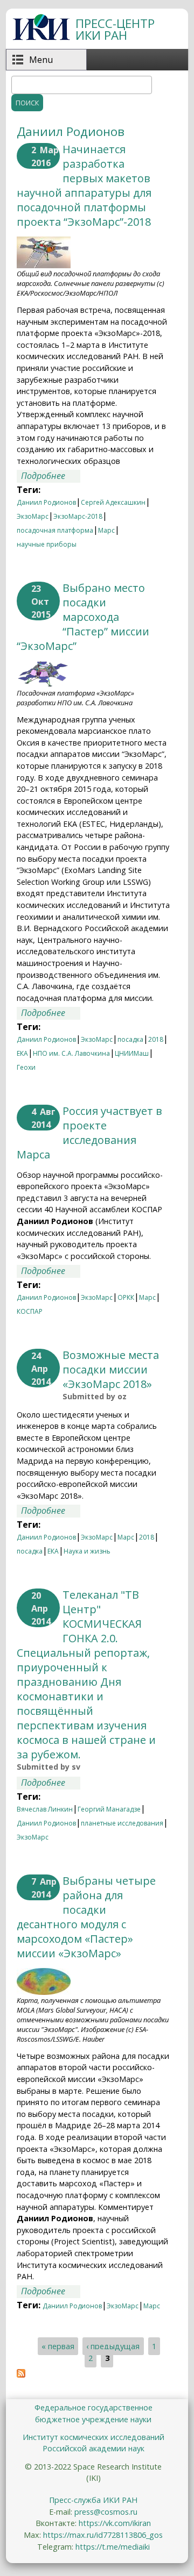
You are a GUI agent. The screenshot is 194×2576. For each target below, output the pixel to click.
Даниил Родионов (46, 502)
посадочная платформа (55, 530)
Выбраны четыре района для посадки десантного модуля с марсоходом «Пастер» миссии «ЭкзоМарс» (86, 1917)
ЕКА (22, 1053)
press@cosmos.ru (106, 2512)
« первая (58, 2346)
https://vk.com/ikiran (115, 2523)
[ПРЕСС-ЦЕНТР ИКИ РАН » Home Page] (41, 37)
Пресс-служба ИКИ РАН (93, 2500)
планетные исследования (122, 1823)
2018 (156, 1039)
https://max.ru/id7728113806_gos (103, 2535)
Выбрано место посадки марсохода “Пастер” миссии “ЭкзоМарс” (83, 617)
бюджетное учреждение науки (93, 2419)
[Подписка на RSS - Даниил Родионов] (21, 2374)
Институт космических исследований (93, 2437)
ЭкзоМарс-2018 (78, 516)
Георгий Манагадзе (109, 1809)
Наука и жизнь (87, 1551)
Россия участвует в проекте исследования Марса (89, 1133)
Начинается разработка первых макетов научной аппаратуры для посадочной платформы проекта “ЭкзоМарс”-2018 (84, 185)
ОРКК (126, 1297)
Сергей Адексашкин (113, 502)
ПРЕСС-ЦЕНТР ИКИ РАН (115, 29)
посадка (130, 1039)
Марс (106, 530)
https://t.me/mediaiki (113, 2547)
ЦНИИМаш (132, 1053)
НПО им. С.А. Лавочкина (71, 1053)
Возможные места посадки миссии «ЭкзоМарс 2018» (111, 1369)
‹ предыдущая (113, 2346)
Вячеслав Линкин (45, 1809)
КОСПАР (30, 1311)
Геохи (26, 1067)
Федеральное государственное (93, 2407)
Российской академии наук (93, 2448)
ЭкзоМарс (33, 516)
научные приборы (47, 544)
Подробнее (51, 476)
